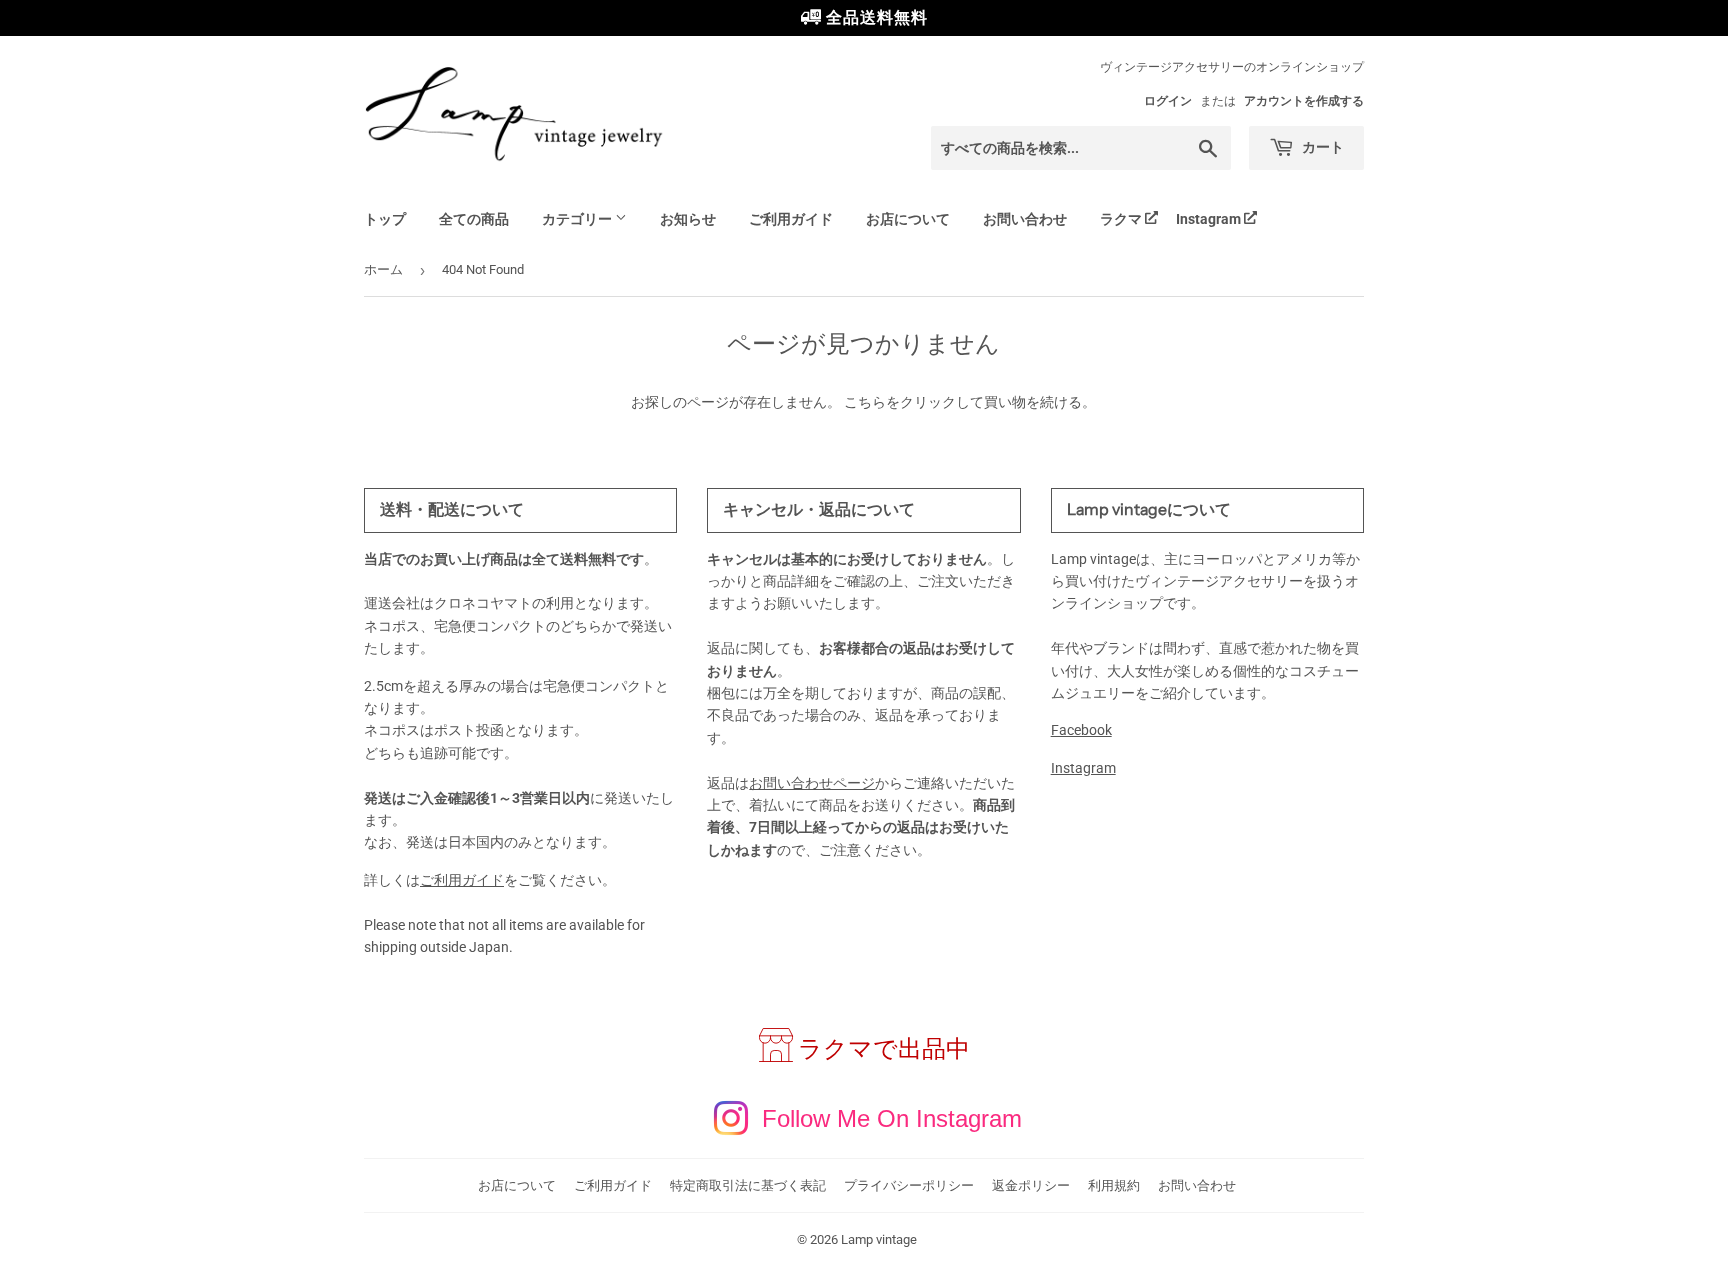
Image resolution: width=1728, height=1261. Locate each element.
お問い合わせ (1025, 219)
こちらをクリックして (914, 402)
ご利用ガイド (791, 219)
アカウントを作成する (1304, 101)
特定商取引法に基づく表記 (748, 1185)
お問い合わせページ (812, 783)
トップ (385, 219)
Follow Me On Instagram (892, 1118)
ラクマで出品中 (884, 1049)
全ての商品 (474, 219)
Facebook (1081, 730)
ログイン (1168, 101)
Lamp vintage (879, 1239)
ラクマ (1121, 219)
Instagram (1208, 219)
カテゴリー (578, 219)
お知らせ (688, 219)
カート (1321, 147)
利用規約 (1114, 1185)
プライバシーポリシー (909, 1185)
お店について (908, 219)
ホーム (383, 269)
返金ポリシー (1031, 1185)
